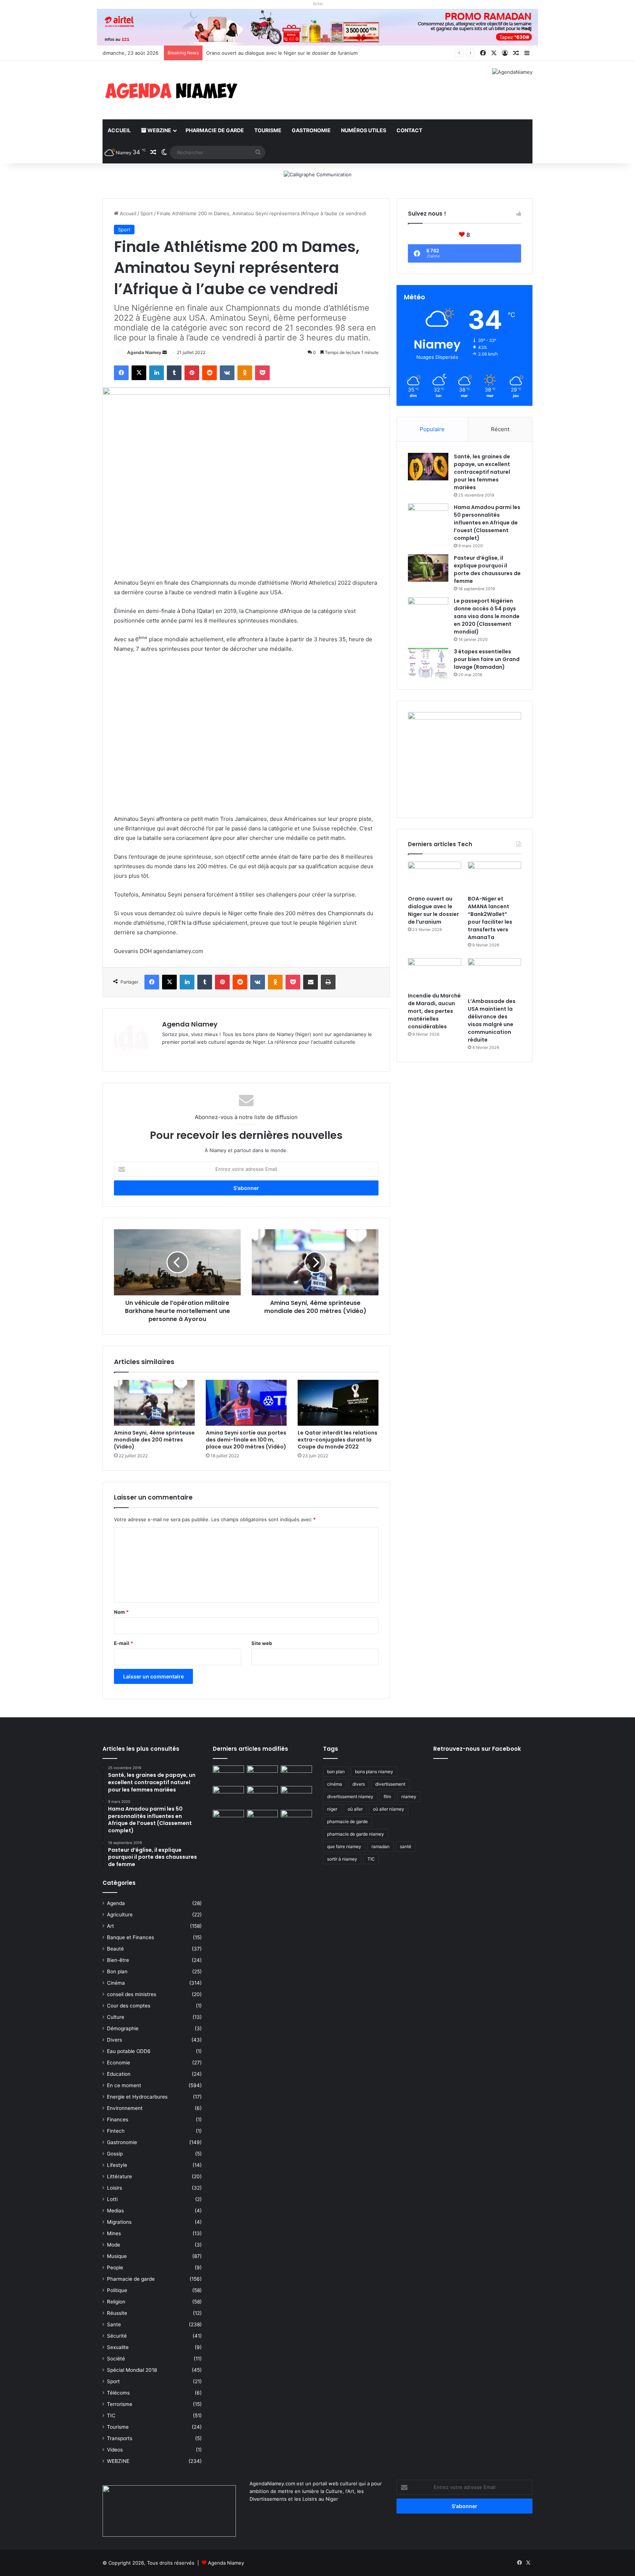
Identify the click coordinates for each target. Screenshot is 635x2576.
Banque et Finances (130, 1937)
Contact (409, 130)
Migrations (119, 2222)
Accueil (119, 130)
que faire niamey (344, 1846)
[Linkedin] (157, 373)
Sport (147, 213)
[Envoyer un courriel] (165, 352)
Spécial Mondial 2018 (132, 2370)
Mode (114, 2245)
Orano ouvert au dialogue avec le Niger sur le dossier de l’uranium (433, 910)
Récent (500, 429)
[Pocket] (262, 373)
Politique (117, 2290)
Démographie (123, 2028)
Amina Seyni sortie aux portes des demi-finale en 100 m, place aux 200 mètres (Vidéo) (246, 1440)
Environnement (125, 2108)
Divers (114, 2040)
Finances (118, 2119)
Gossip (115, 2154)
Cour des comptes (129, 2006)
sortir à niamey (342, 1859)
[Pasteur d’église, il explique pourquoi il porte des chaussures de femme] (428, 568)
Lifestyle (117, 2165)
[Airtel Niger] (317, 27)
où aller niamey (389, 1809)
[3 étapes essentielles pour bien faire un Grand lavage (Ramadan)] (428, 663)
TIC (111, 2416)
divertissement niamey (350, 1796)
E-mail (123, 1643)
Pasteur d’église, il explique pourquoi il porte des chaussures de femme (487, 569)
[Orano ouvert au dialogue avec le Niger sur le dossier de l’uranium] (435, 877)
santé (406, 1846)
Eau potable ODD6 (129, 2051)
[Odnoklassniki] (245, 373)
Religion (116, 2302)
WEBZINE (159, 130)
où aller (355, 1809)
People (115, 2267)
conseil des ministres (132, 1994)
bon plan (336, 1772)
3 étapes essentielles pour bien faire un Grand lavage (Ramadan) (487, 659)
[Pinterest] (192, 373)
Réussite (117, 2313)
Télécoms (118, 2393)
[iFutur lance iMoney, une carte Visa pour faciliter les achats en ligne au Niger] (228, 1774)
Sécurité (117, 2336)
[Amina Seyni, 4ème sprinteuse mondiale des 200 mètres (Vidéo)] (154, 1403)
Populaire (432, 429)
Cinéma (116, 1983)
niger (332, 1809)
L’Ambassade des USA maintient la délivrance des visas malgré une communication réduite (492, 1020)
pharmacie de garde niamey (356, 1834)
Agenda (116, 1903)
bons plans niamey (374, 1772)
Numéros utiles (364, 130)
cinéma (335, 1784)
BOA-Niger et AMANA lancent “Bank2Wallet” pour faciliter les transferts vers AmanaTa (305, 53)
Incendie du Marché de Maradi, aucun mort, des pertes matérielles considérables (434, 1011)
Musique (117, 2256)
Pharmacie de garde (215, 130)
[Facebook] (121, 373)
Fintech (116, 2131)
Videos (115, 2450)
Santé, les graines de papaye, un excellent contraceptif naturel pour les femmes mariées (482, 472)
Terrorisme (120, 2404)
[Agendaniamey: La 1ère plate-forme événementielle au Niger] (171, 90)
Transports (120, 2438)
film (387, 1796)
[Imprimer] (328, 982)
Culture (116, 2017)
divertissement (390, 1784)
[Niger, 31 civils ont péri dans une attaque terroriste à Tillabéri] (296, 1795)
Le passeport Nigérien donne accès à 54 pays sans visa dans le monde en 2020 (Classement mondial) (487, 616)
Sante (114, 2324)
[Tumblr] (174, 373)
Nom (121, 1612)
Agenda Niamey (144, 352)
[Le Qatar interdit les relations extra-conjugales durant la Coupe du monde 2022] (338, 1403)
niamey (409, 1796)
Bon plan (117, 1971)
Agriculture (120, 1915)
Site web (262, 1643)
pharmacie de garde (347, 1821)
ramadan (381, 1846)
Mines (114, 2233)
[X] (139, 373)
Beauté (115, 1949)
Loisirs (114, 2188)
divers (359, 1784)
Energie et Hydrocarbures (137, 2097)
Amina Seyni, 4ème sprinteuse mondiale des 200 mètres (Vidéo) (154, 1440)
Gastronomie (311, 130)
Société (116, 2359)
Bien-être (118, 1960)
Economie (119, 2063)
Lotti (112, 2199)
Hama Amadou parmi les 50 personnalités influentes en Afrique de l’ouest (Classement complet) (487, 523)
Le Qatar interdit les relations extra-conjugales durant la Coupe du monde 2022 (338, 1440)
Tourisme (268, 130)
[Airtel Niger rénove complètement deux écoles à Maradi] (296, 1819)
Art (110, 1926)
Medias (115, 2211)
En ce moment (124, 2085)
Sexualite (118, 2347)
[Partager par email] (311, 982)
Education (119, 2074)
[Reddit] (209, 373)
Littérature (119, 2176)
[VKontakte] (227, 373)
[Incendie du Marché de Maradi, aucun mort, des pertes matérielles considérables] (435, 973)
